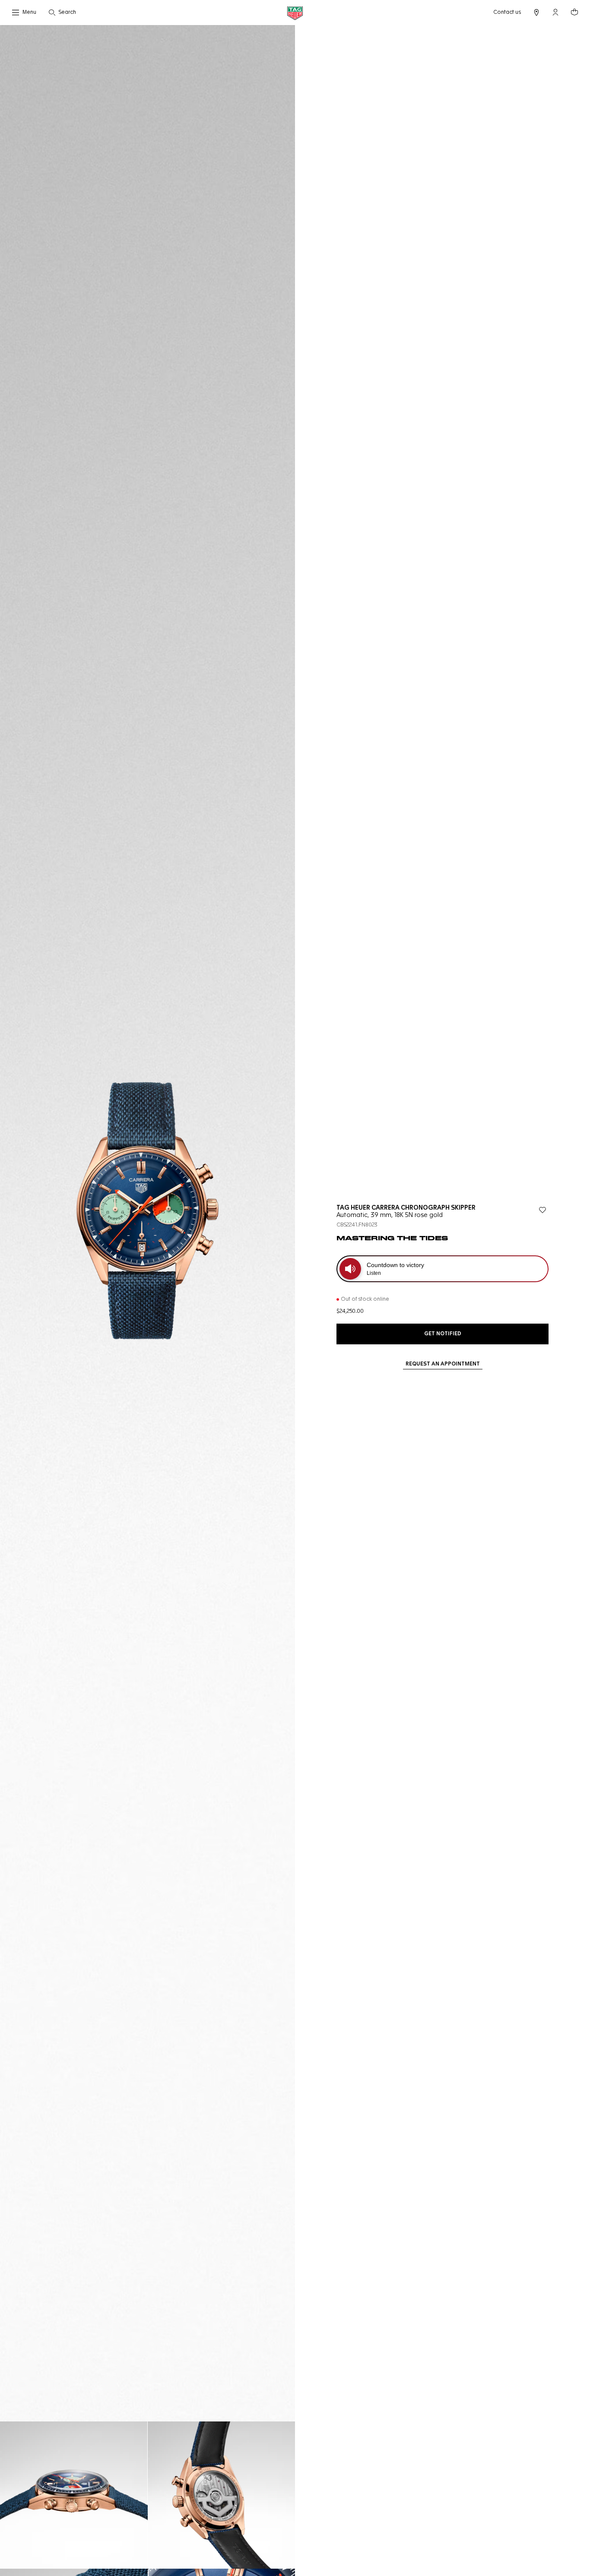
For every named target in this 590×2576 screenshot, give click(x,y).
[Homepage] (295, 13)
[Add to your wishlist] (542, 1210)
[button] (555, 12)
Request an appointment (443, 1364)
